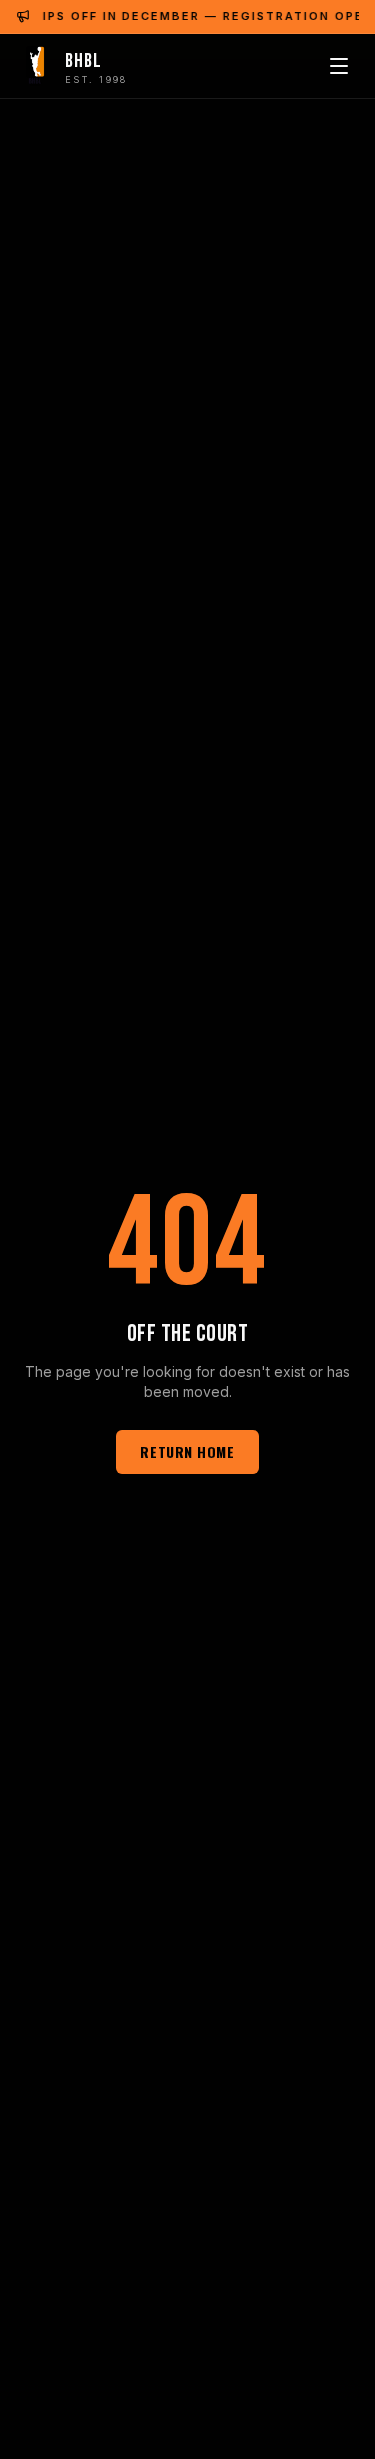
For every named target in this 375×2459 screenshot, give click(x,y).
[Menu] (339, 66)
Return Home (187, 1451)
